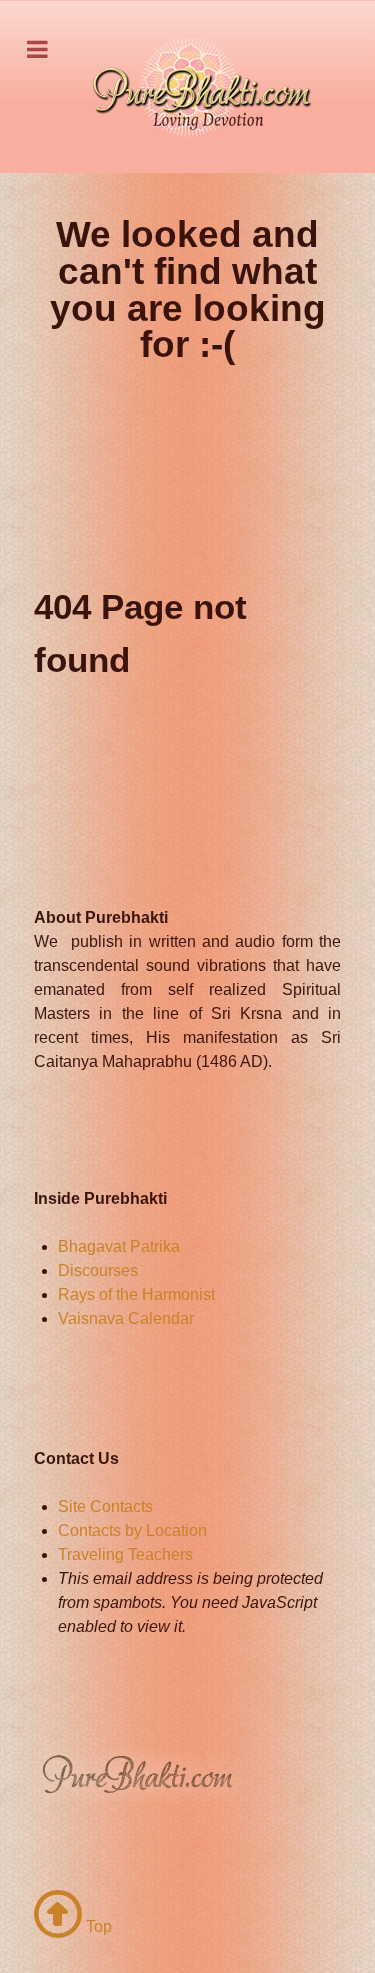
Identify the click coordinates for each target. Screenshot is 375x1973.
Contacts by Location (132, 1530)
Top (97, 1926)
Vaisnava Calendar (126, 1318)
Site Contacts (105, 1506)
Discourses (98, 1270)
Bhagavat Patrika (119, 1246)
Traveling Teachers (125, 1554)
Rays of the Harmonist (136, 1294)
